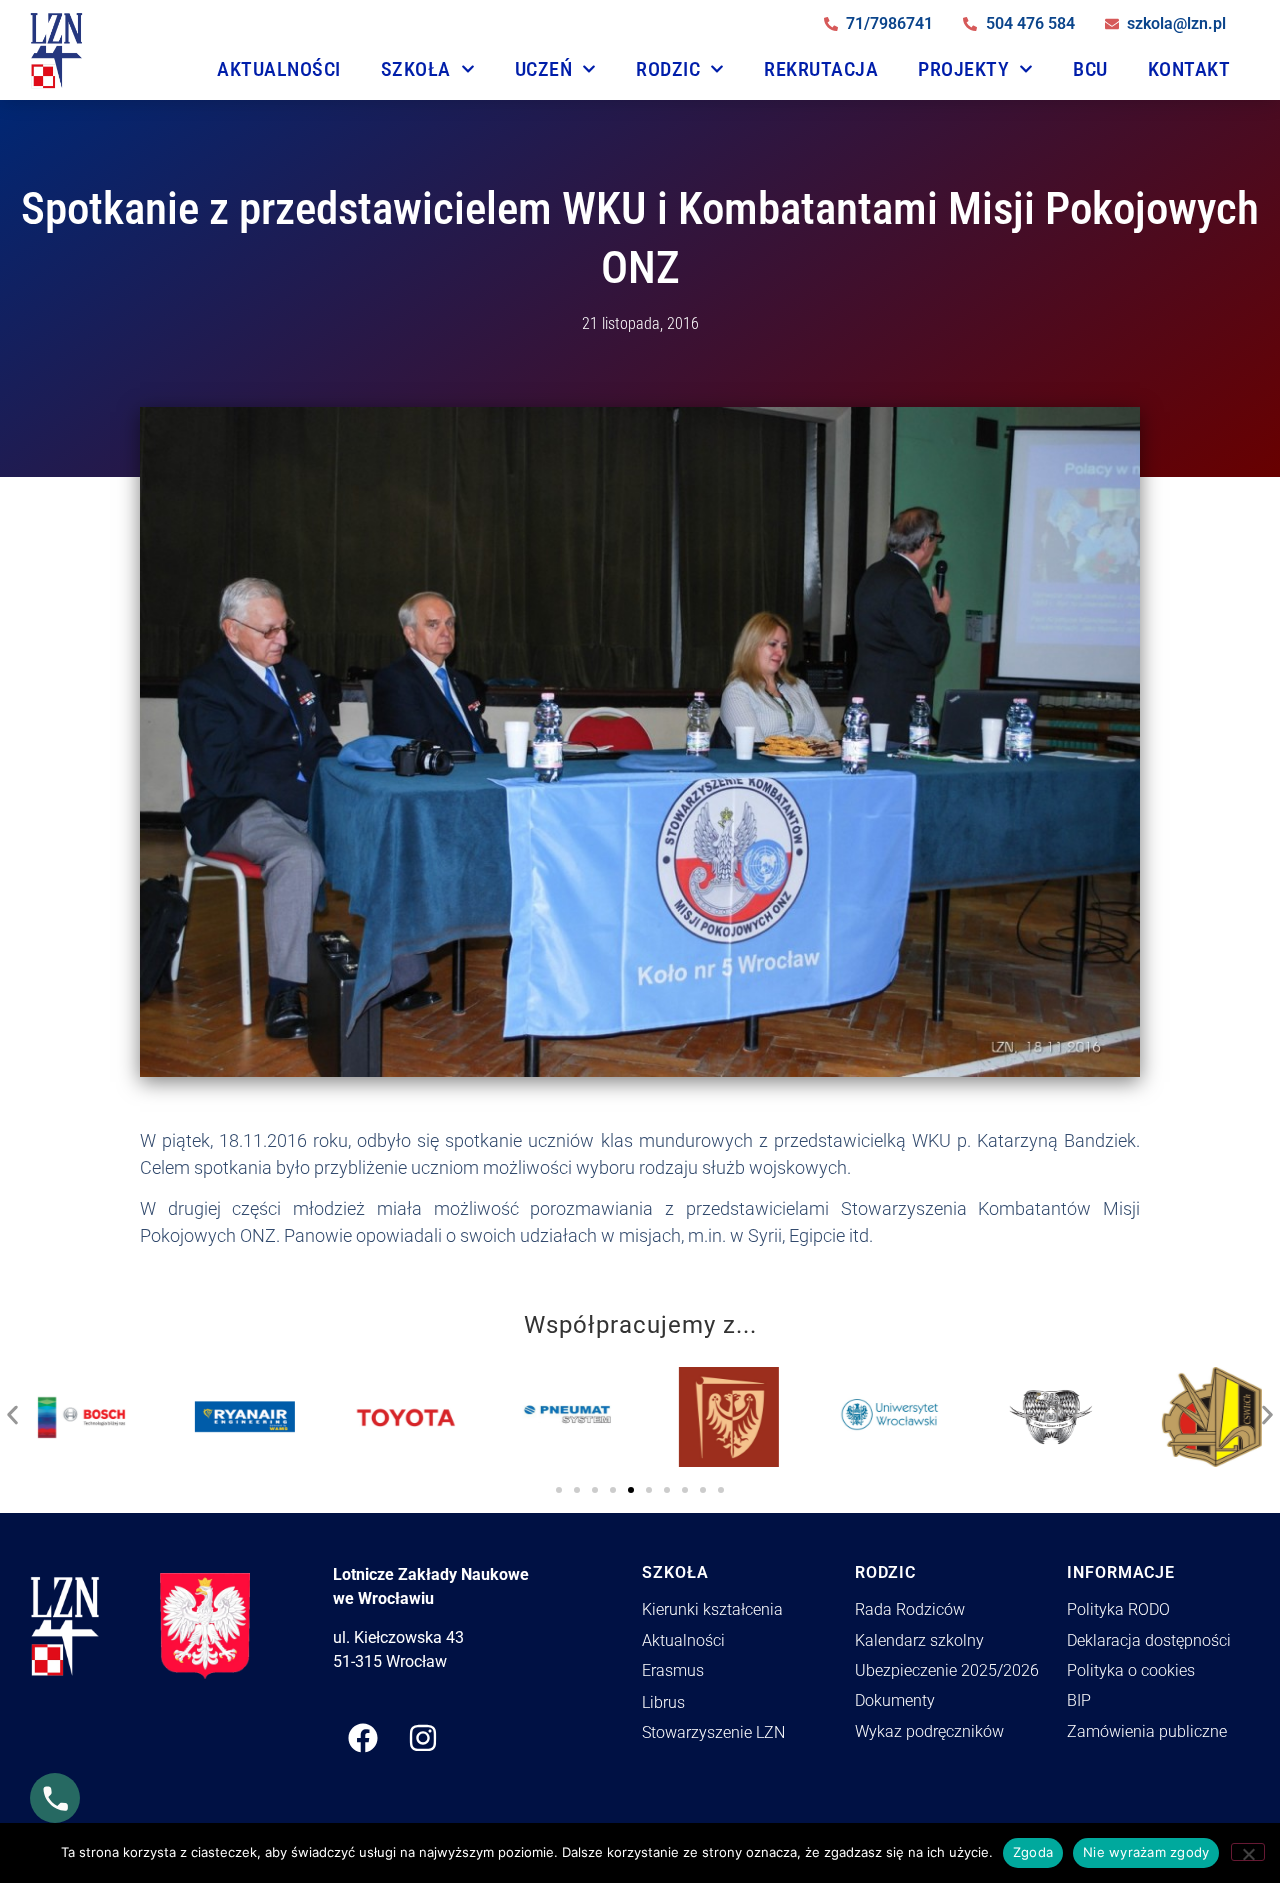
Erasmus (673, 1670)
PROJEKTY (963, 69)
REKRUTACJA (821, 69)
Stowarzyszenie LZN (713, 1732)
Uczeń (544, 69)
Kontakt (1189, 69)
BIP (1079, 1700)
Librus (663, 1702)
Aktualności (279, 69)
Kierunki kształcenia (712, 1609)
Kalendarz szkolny (919, 1640)
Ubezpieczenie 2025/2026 (947, 1670)
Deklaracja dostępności (1149, 1640)
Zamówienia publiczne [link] (1147, 1731)
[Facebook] (363, 1738)
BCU (1090, 69)
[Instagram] (423, 1738)
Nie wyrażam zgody (1146, 1852)
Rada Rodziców (910, 1609)
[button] (12, 1410)
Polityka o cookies (1131, 1670)
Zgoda (1033, 1852)
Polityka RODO (1118, 1609)
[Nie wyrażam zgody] (1248, 1852)
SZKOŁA (416, 69)
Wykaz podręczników (929, 1731)
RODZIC (668, 69)
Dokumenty (895, 1700)
